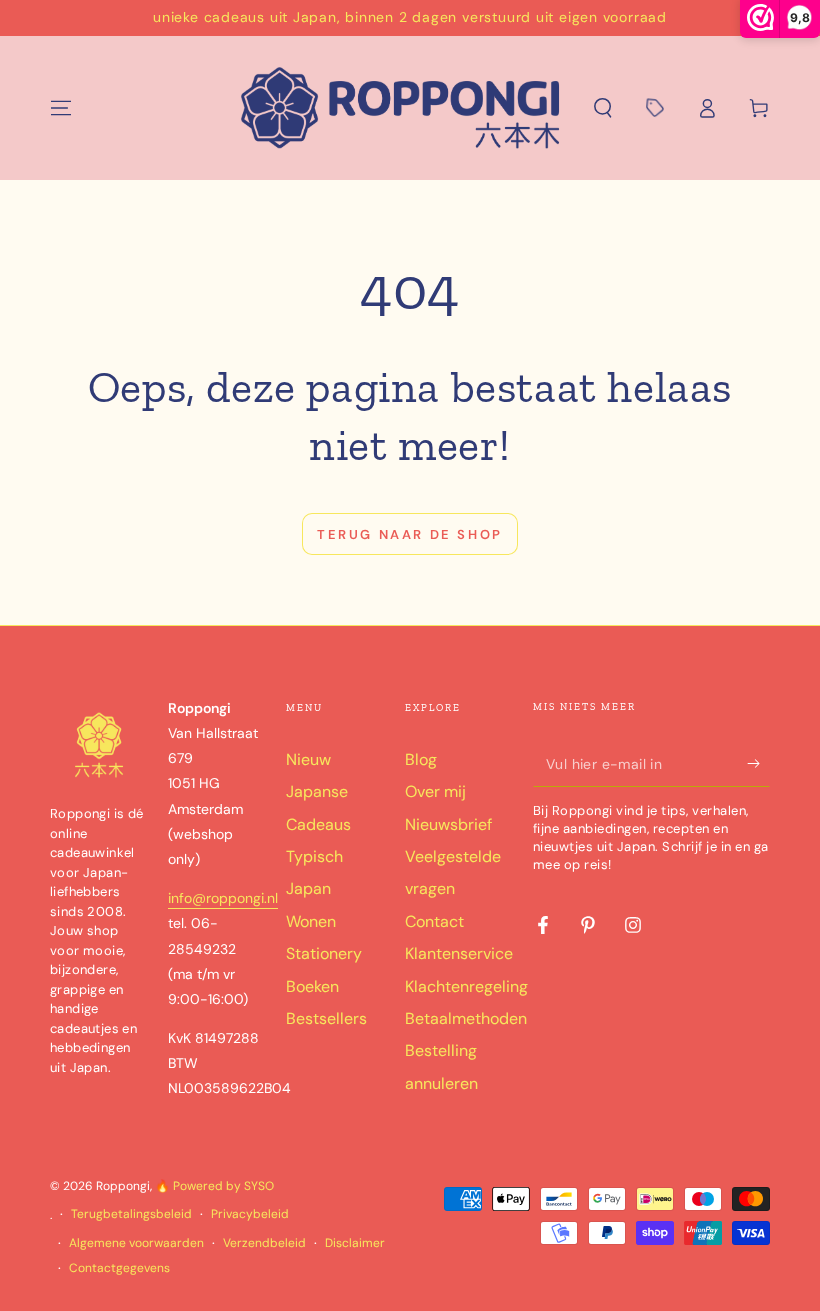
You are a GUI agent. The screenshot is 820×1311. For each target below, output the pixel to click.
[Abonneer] (758, 764)
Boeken (312, 986)
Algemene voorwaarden (136, 1243)
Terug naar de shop (410, 534)
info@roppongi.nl (223, 898)
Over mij (435, 791)
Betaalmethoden (466, 1018)
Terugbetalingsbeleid (131, 1214)
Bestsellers (326, 1018)
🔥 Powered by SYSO (214, 1186)
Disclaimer (355, 1243)
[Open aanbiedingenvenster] (655, 108)
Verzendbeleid (264, 1243)
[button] (603, 108)
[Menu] (61, 108)
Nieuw (308, 759)
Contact (434, 921)
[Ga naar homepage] (401, 108)
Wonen (311, 921)
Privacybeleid (250, 1214)
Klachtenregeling (466, 986)
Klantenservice (459, 953)
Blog (421, 759)
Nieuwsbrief (448, 824)
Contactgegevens (119, 1268)
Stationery (324, 953)
